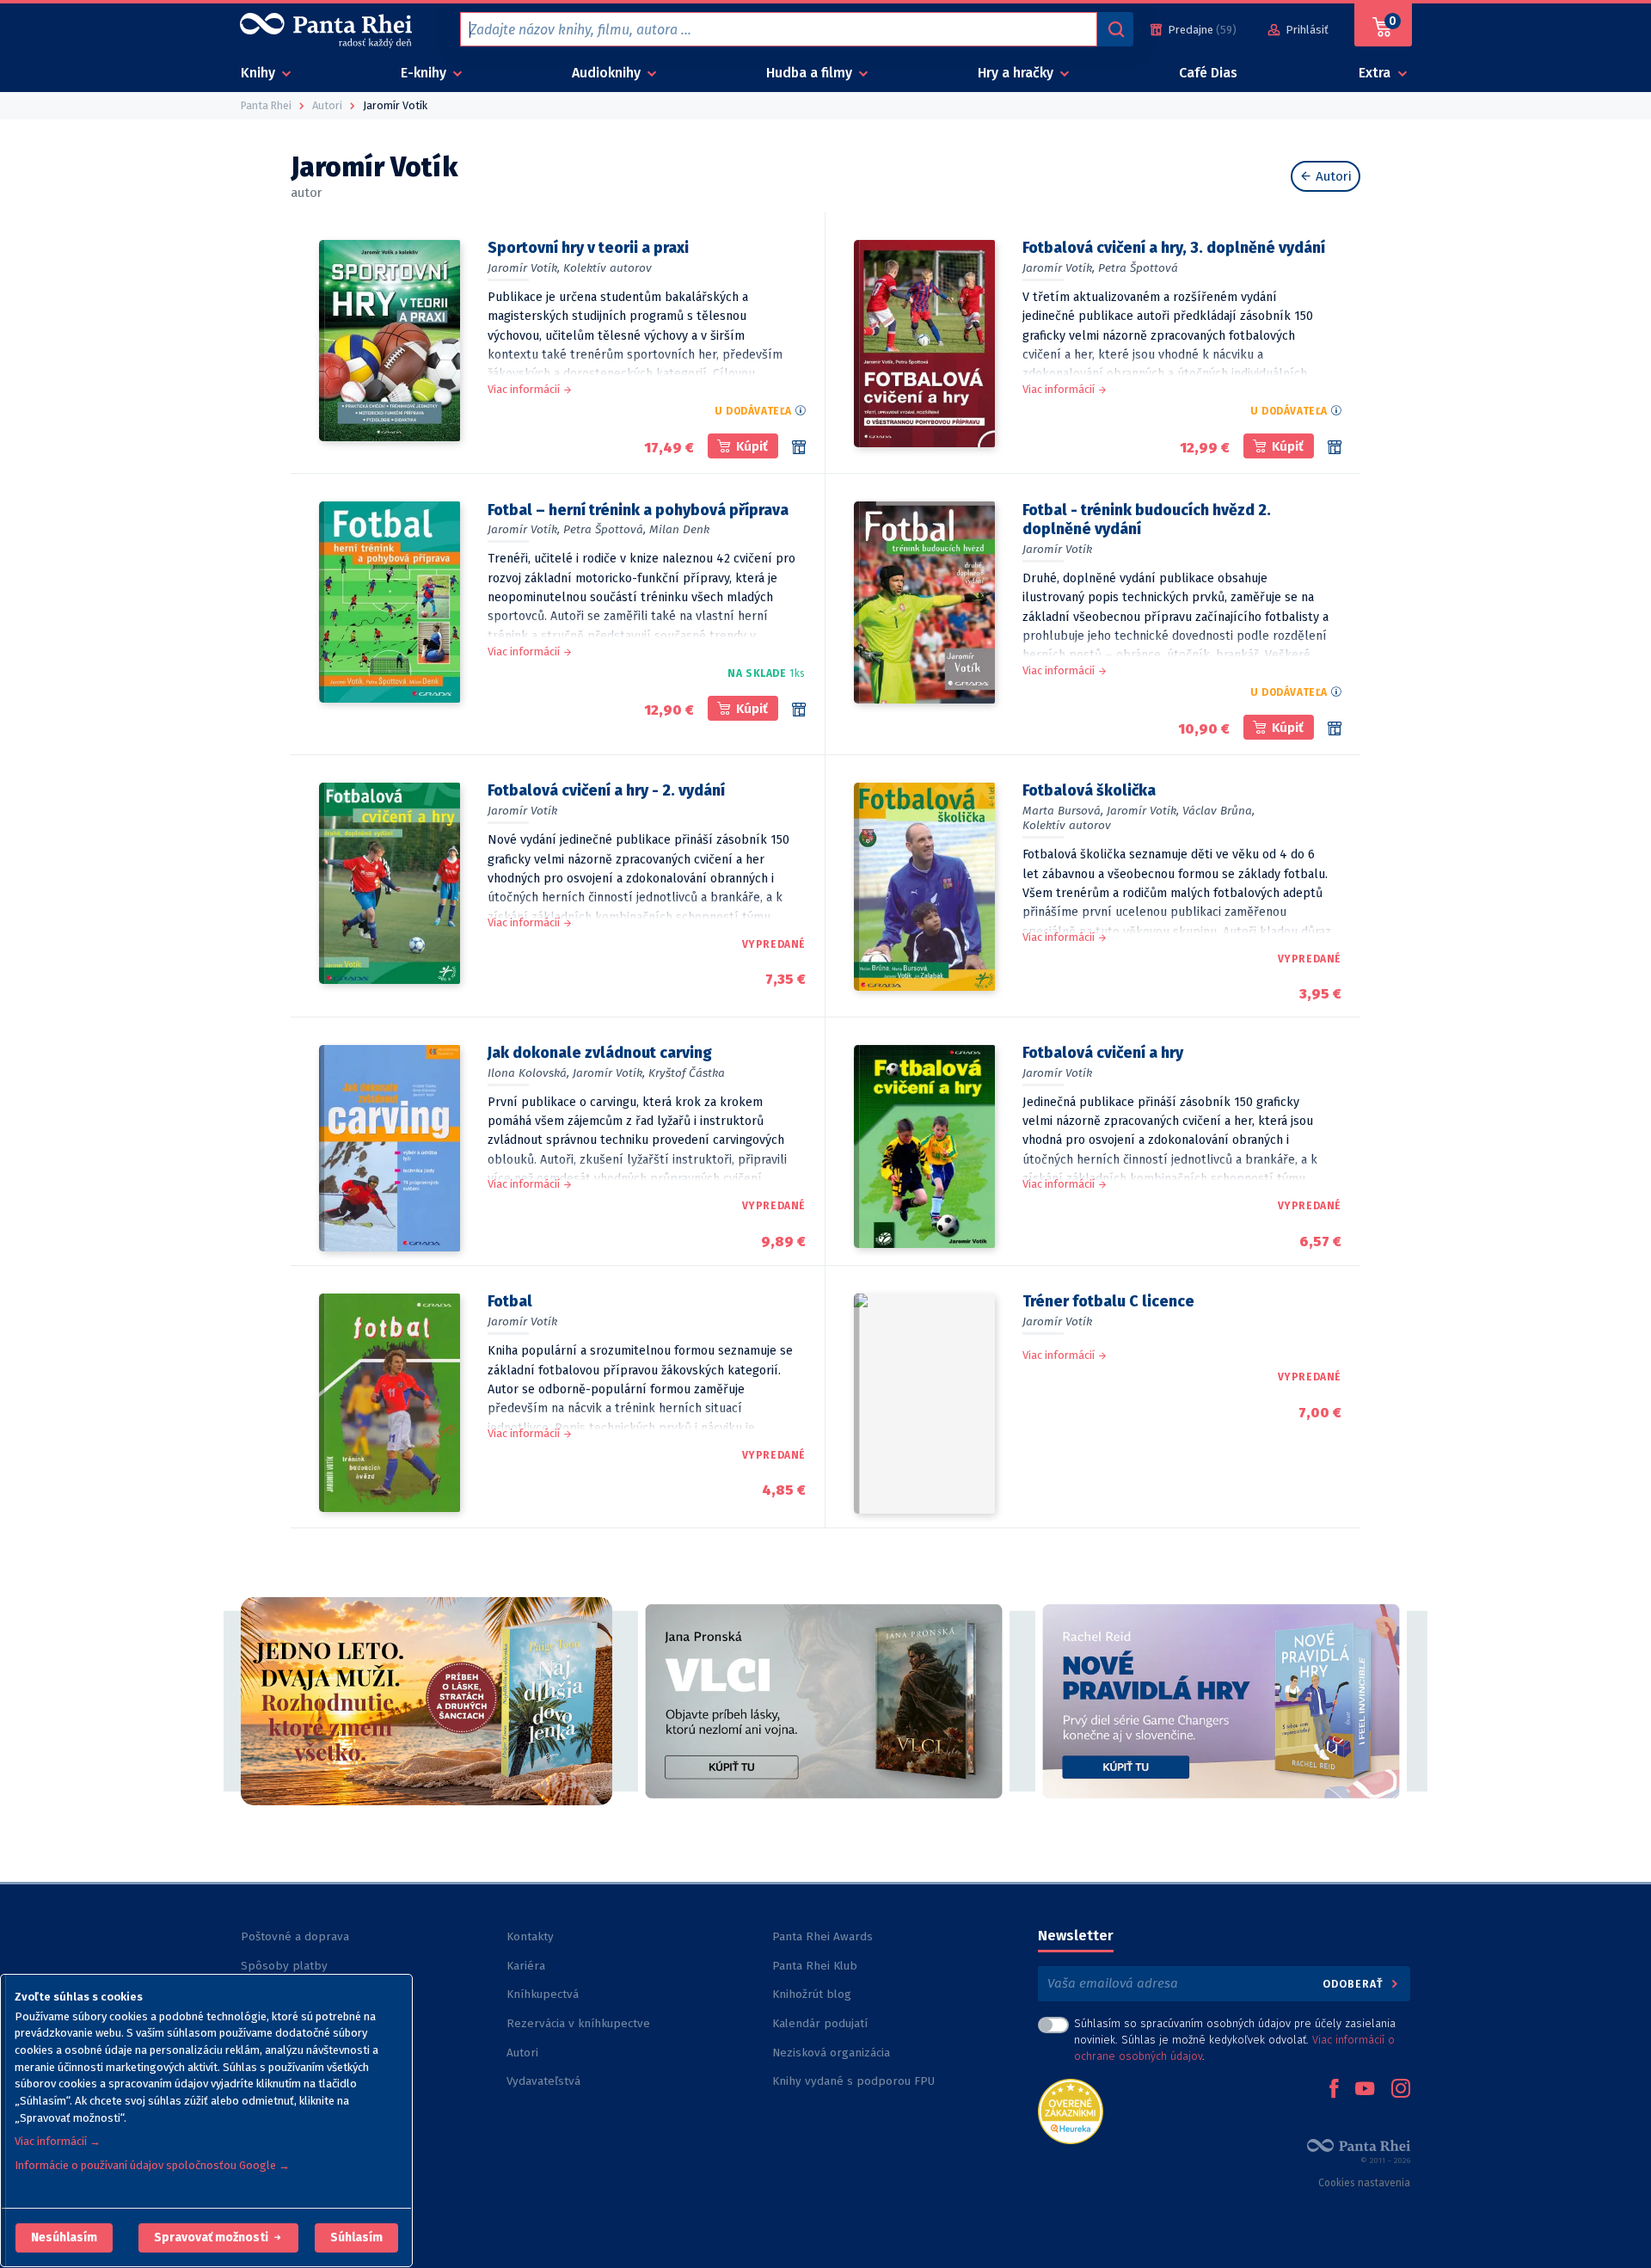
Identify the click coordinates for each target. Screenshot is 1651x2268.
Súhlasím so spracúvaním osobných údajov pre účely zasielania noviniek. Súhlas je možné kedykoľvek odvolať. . (1235, 2040)
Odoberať (1355, 1984)
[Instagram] (1401, 2090)
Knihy (260, 73)
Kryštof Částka (687, 1073)
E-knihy (425, 73)
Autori (1332, 176)
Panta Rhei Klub (815, 1966)
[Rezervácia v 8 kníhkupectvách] (1335, 447)
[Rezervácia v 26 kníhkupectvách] (799, 447)
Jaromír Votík (1057, 549)
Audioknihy (608, 73)
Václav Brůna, (1218, 811)
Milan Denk (679, 529)
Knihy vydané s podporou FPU (853, 2081)
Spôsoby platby (284, 1966)
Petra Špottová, (605, 529)
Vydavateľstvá (543, 2081)
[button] (64, 2238)
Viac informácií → (58, 2141)
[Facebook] (1334, 2090)
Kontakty (530, 1936)
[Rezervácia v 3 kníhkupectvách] (799, 710)
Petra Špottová (1138, 268)
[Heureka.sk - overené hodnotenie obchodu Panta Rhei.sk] (1071, 2110)
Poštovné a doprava (295, 1936)
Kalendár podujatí (820, 2023)
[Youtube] (1365, 2090)
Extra (1376, 73)
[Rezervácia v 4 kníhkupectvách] (1335, 728)
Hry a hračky (1017, 73)
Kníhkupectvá (543, 1994)
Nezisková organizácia (831, 2053)
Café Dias (1208, 73)
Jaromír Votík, (524, 268)
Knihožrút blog (812, 1994)
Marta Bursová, (1063, 811)
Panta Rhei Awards (822, 1936)
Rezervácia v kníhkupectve (578, 2023)
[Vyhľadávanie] (1115, 29)
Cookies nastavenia (1364, 2183)
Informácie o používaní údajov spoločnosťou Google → (152, 2165)
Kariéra (526, 1966)
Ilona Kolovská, (528, 1073)
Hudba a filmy (811, 73)
